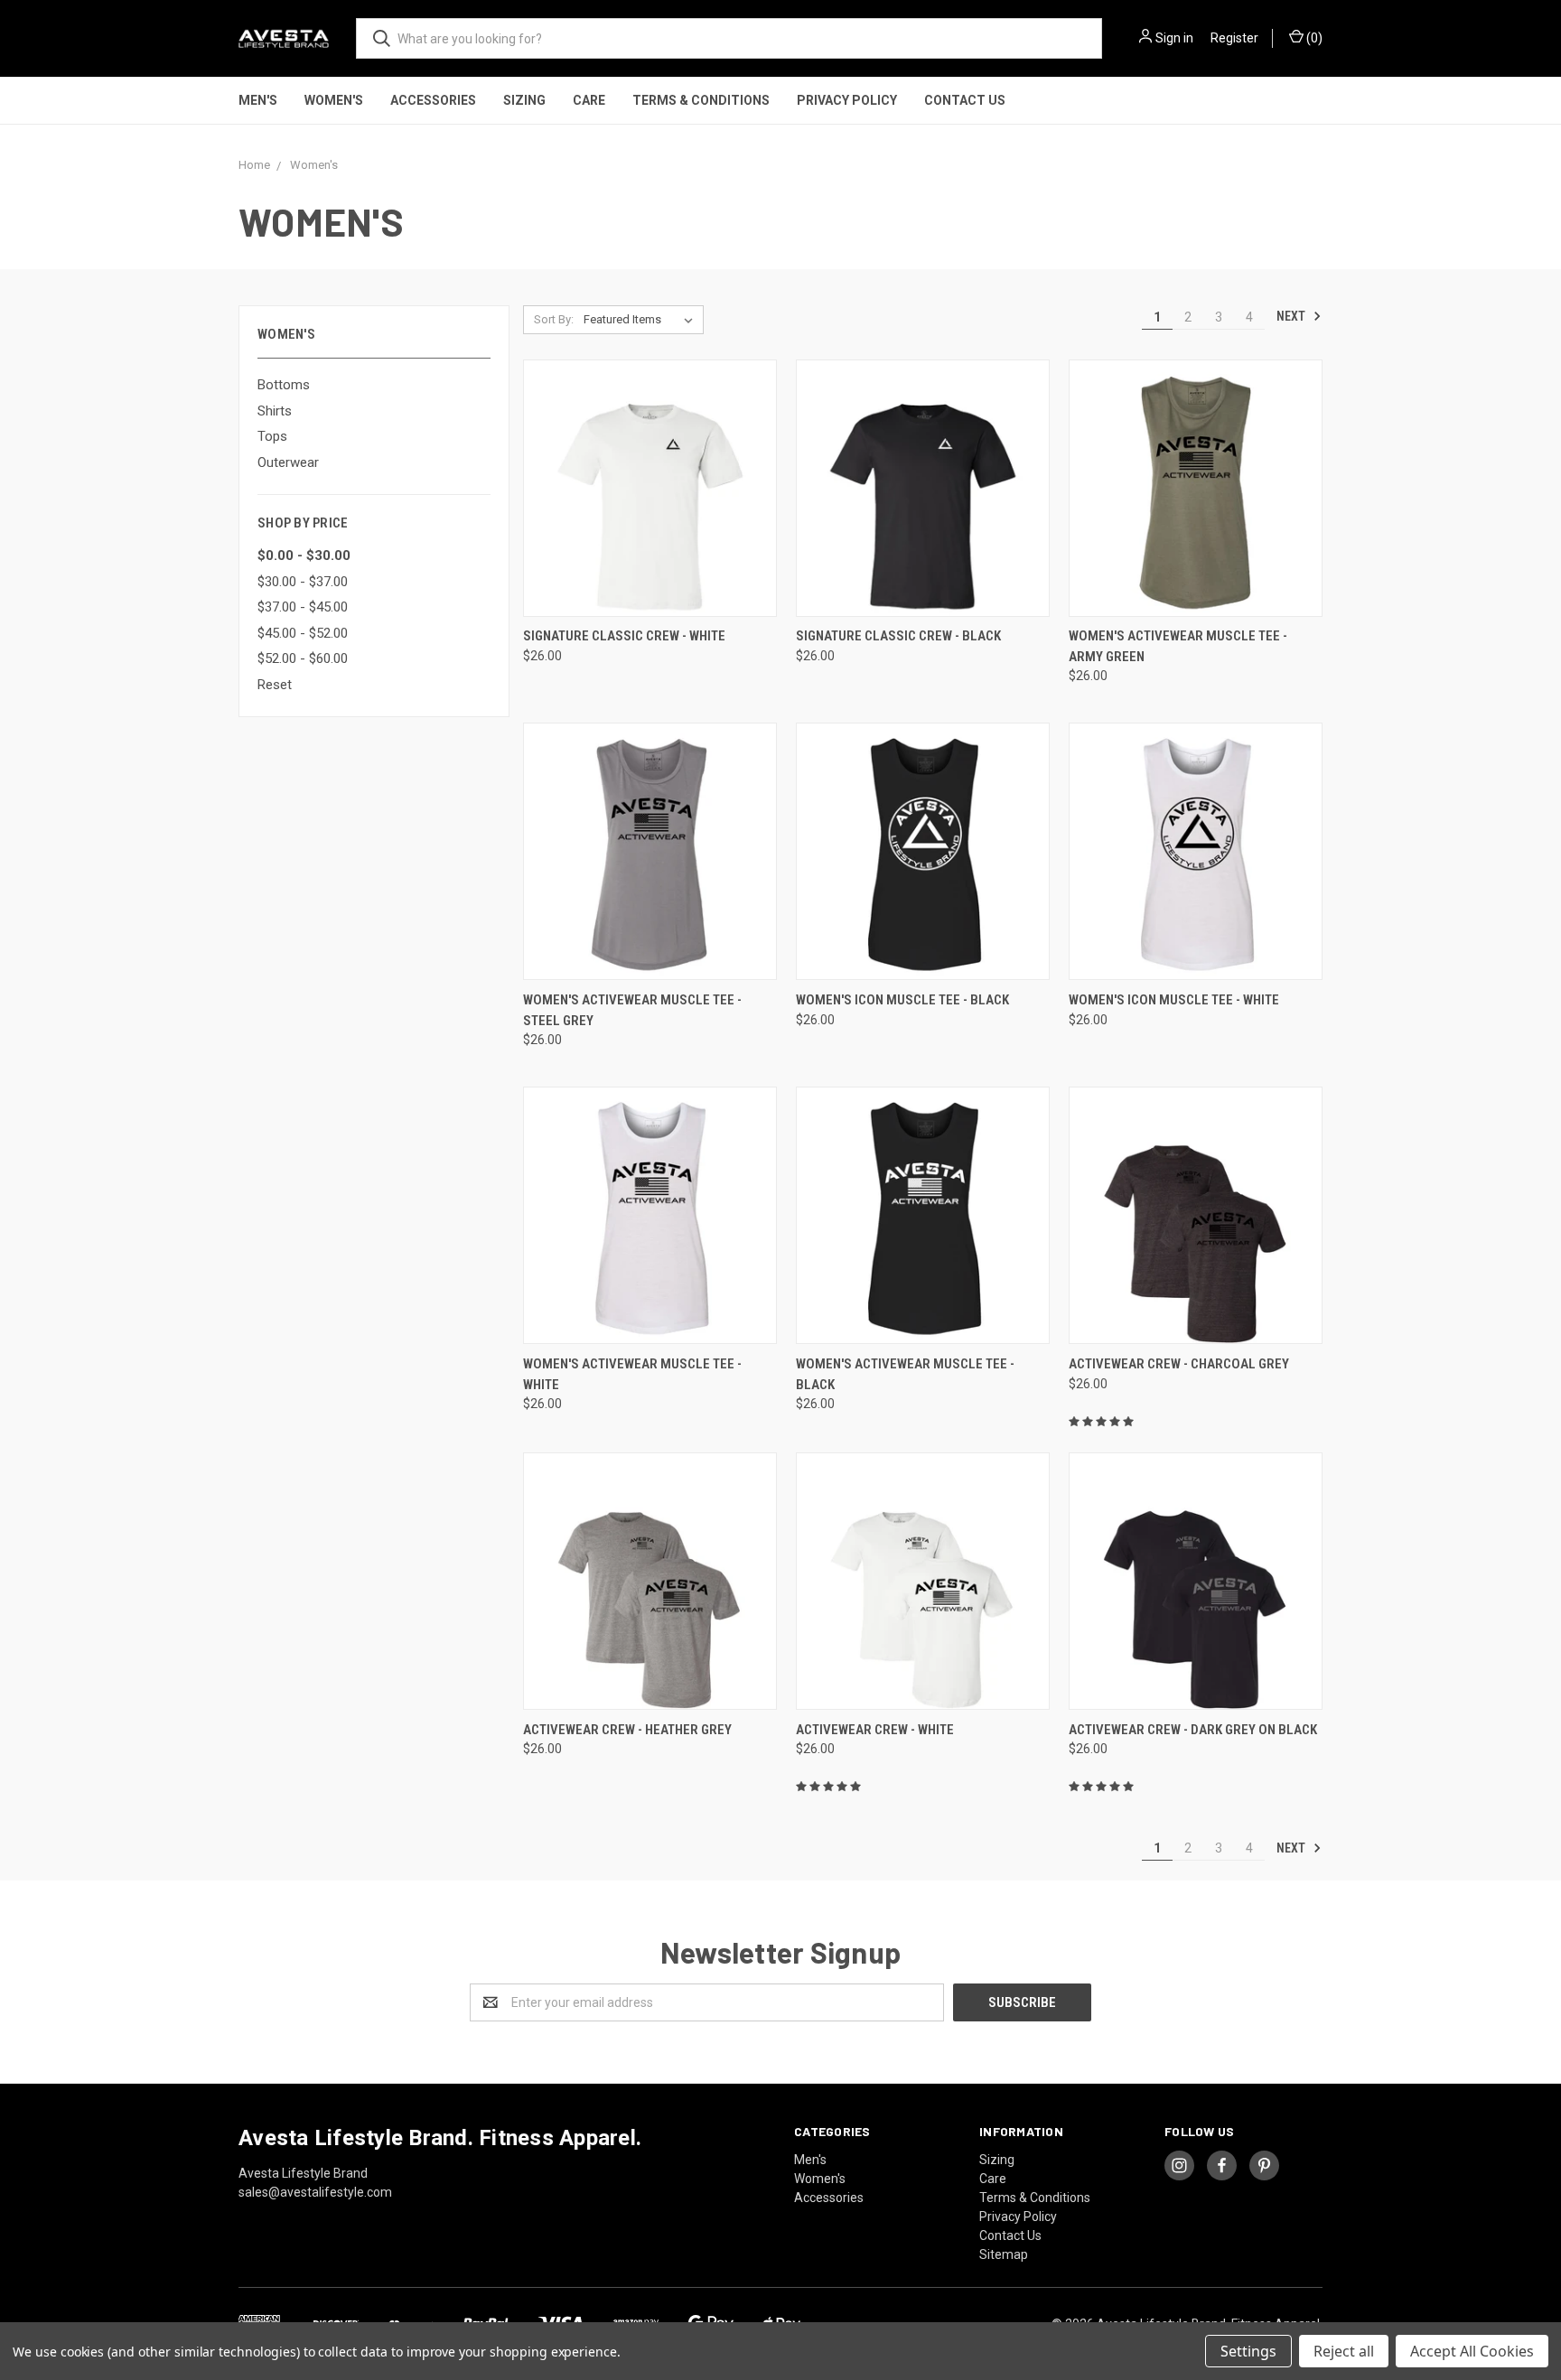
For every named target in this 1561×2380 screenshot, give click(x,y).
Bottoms (284, 385)
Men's (258, 100)
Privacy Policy (847, 100)
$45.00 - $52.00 (303, 633)
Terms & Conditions (701, 100)
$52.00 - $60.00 (303, 658)
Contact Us (965, 100)
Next (1292, 316)
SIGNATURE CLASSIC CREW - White (624, 636)
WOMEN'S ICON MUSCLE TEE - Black (902, 1000)
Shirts (275, 411)
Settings (1248, 2351)
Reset (275, 685)
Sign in (1174, 38)
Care (589, 100)
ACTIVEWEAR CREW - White (875, 1730)
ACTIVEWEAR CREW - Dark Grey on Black (1193, 1730)
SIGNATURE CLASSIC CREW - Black (898, 636)
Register (1234, 38)
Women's (334, 100)
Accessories (433, 100)
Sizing (524, 100)
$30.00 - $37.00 (303, 582)
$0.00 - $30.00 (304, 555)
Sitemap (1004, 2254)
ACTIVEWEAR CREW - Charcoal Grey (1179, 1364)
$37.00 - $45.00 (303, 607)
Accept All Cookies (1472, 2351)
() (1313, 38)
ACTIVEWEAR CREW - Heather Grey (627, 1730)
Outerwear (288, 462)
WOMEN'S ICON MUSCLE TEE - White (1174, 1000)
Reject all (1344, 2351)
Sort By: (554, 319)
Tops (272, 436)
